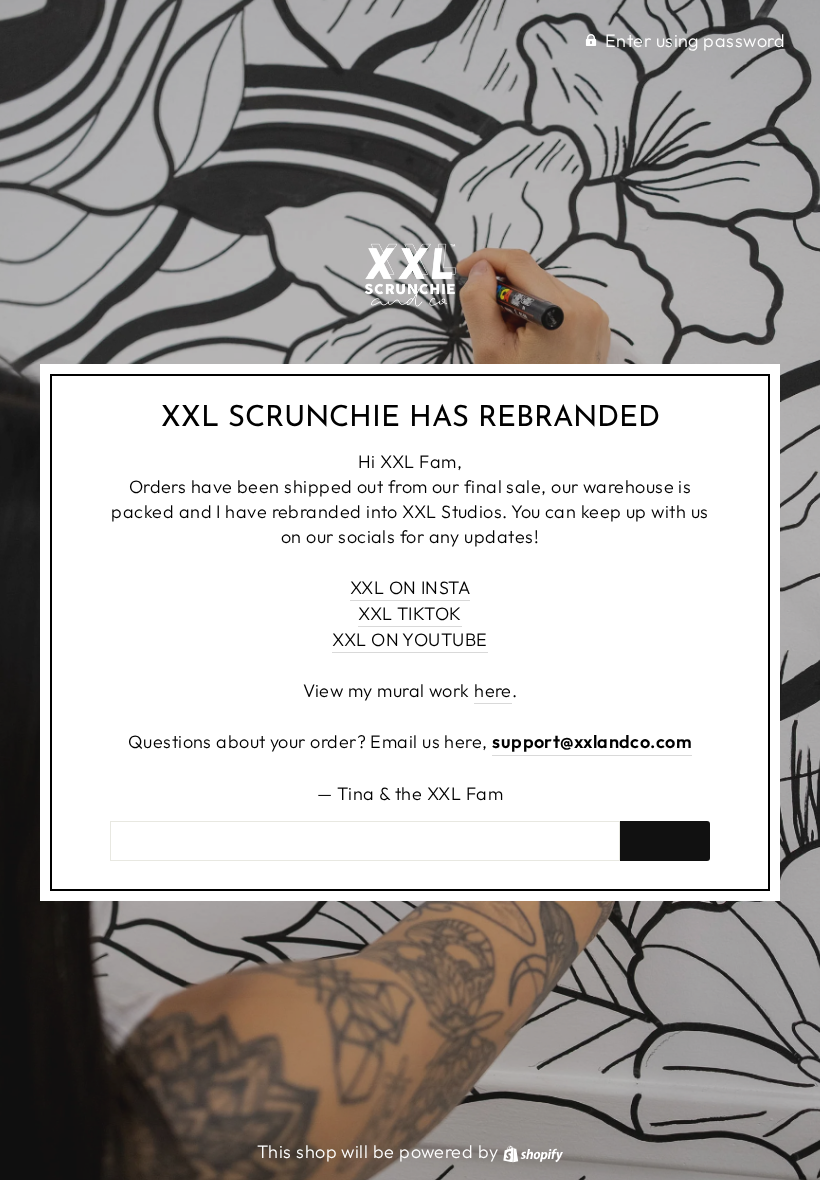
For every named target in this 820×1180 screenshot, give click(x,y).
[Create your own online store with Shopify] (533, 1151)
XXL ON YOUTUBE (409, 639)
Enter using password (695, 40)
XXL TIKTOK (410, 613)
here (493, 690)
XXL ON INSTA (410, 587)
